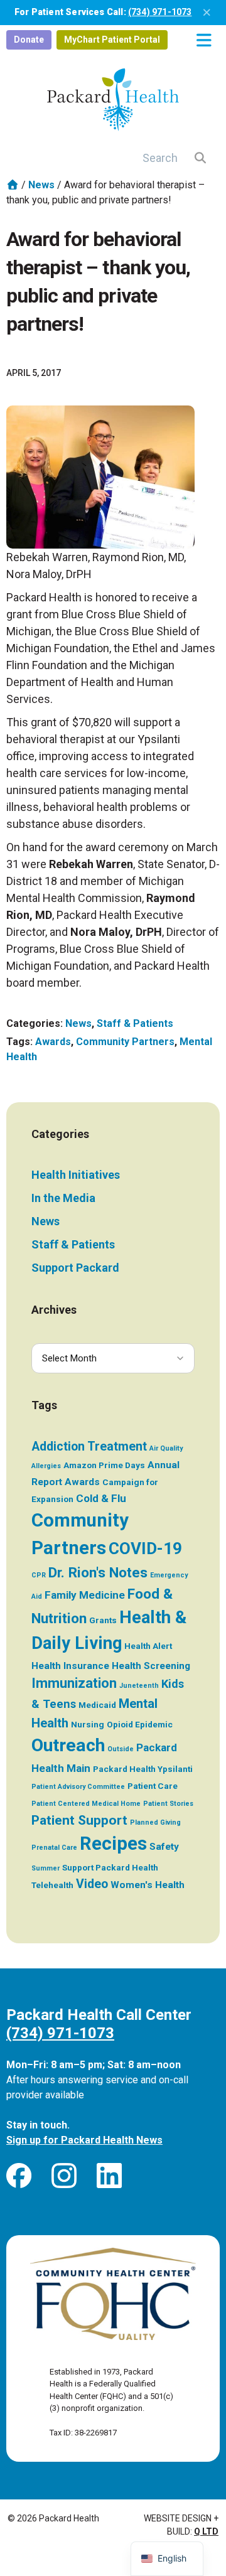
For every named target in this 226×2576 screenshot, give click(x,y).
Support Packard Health (110, 1867)
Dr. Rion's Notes (98, 1573)
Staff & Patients (135, 1023)
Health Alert (148, 1646)
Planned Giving (155, 1822)
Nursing (88, 1724)
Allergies (46, 1466)
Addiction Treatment (89, 1446)
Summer (46, 1868)
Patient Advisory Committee (78, 1787)
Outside (121, 1749)
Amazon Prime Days (104, 1465)
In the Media (63, 1198)
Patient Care (153, 1786)
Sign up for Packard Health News (84, 2140)
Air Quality (166, 1448)
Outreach (68, 1745)
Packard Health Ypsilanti (143, 1769)
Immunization (74, 1683)
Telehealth (52, 1885)
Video (92, 1884)
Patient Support (79, 1820)
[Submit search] (201, 158)
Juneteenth (139, 1686)
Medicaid (97, 1705)
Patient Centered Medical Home (86, 1804)
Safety (164, 1847)
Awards (53, 1042)
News (41, 185)
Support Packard (75, 1268)
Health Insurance (70, 1666)
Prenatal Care (54, 1848)
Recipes (113, 1843)
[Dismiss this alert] (207, 13)
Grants (103, 1620)
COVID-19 (145, 1548)
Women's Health (148, 1885)
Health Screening (151, 1666)
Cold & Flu (101, 1498)
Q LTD (206, 2531)
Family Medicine (85, 1595)
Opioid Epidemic (140, 1724)
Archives (54, 1310)
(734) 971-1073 (160, 12)
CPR (39, 1575)
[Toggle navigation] (204, 40)
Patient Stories (168, 1804)
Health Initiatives (76, 1175)
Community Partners (125, 1042)
